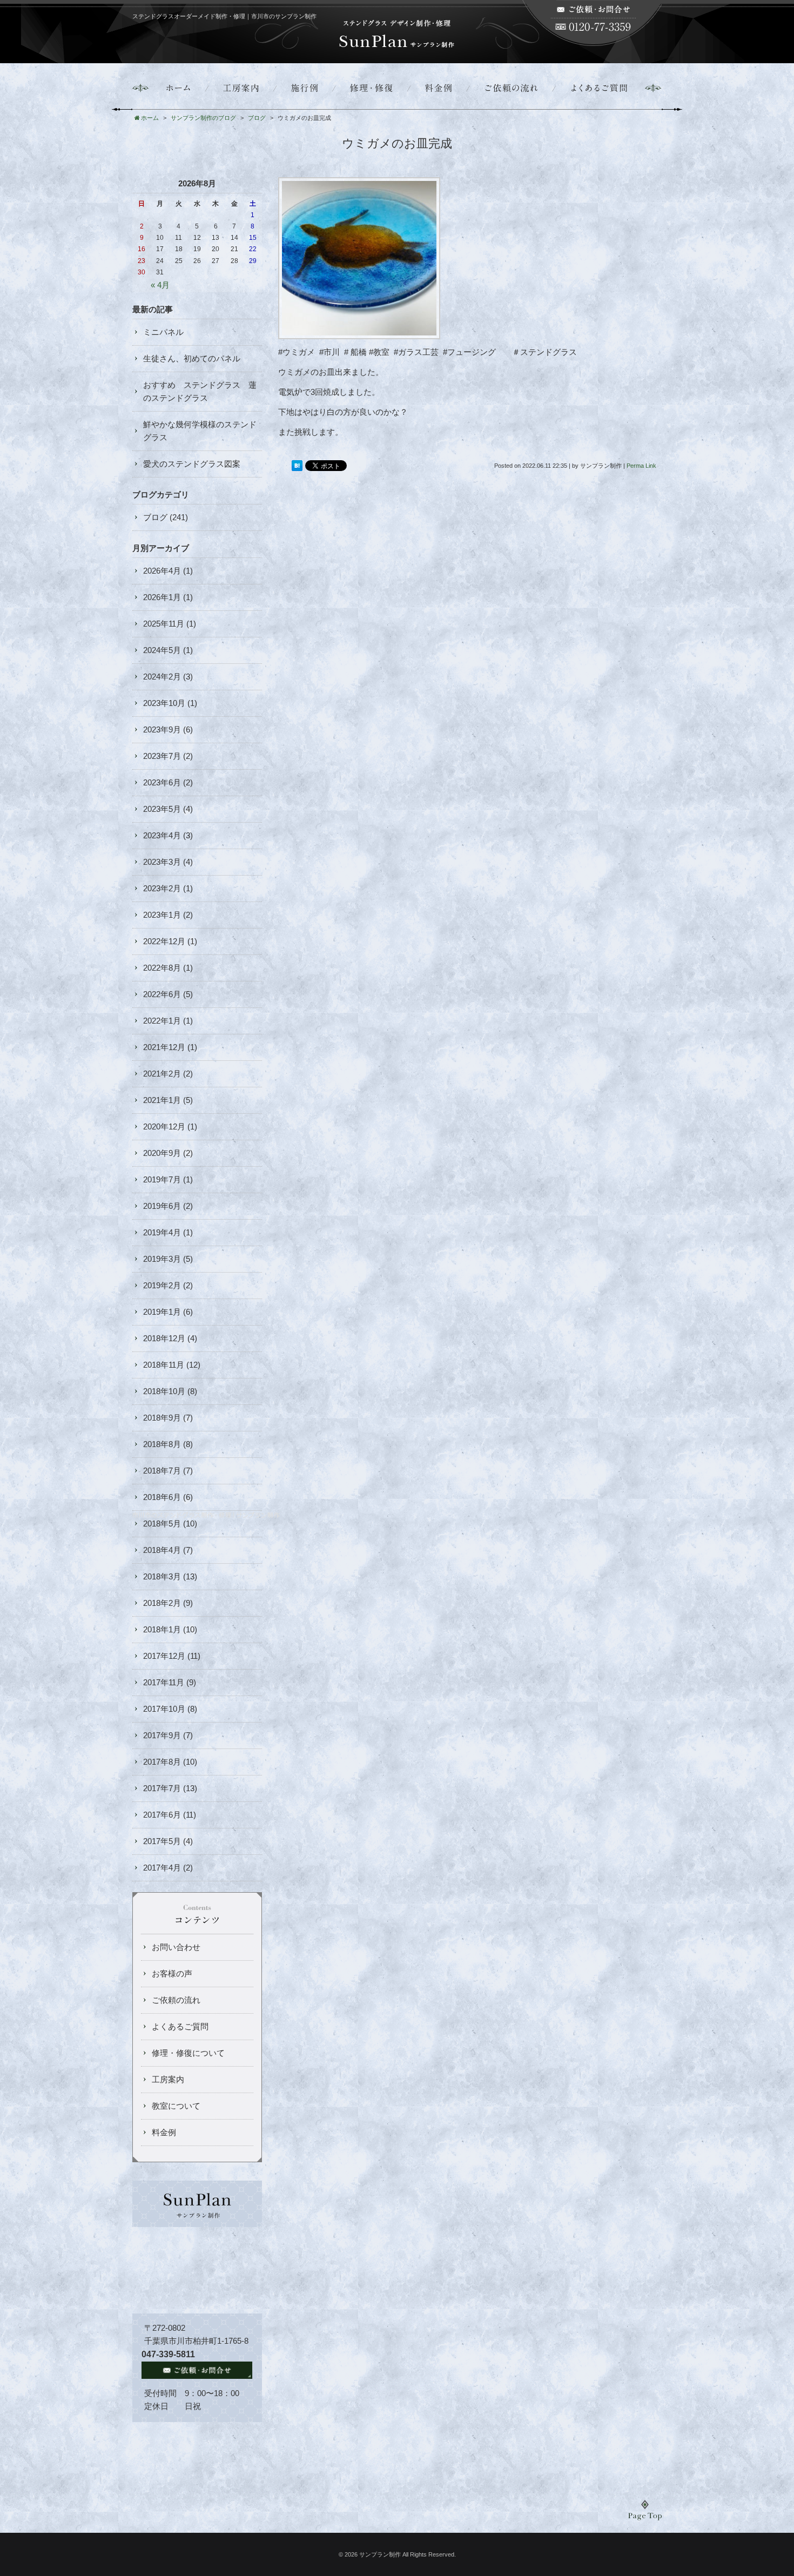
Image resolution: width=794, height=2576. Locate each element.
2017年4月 (162, 1868)
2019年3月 (162, 1259)
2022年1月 (162, 1021)
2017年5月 (162, 1841)
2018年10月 (164, 1391)
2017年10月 (164, 1709)
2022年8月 (162, 968)
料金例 (164, 2132)
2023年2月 (162, 888)
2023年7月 (162, 756)
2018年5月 (162, 1524)
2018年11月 (164, 1365)
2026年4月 (162, 571)
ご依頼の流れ (176, 2000)
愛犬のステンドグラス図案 (192, 464)
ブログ (155, 517)
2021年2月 (162, 1074)
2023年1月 (162, 915)
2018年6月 (162, 1497)
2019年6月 (162, 1206)
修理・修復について (188, 2053)
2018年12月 (164, 1338)
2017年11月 (164, 1682)
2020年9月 (162, 1153)
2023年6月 (162, 782)
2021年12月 (164, 1047)
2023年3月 (162, 862)
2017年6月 (162, 1815)
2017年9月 (162, 1735)
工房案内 (168, 2079)
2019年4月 (162, 1232)
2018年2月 (162, 1603)
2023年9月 (162, 729)
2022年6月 (162, 994)
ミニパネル (163, 332)
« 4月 (160, 285)
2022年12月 (164, 941)
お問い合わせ (176, 1947)
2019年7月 (162, 1179)
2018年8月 (162, 1444)
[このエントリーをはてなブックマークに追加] (297, 466)
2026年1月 (162, 597)
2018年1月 (162, 1629)
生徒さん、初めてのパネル (192, 358)
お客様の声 (172, 1973)
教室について (176, 2106)
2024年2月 (162, 677)
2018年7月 (162, 1471)
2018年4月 (162, 1550)
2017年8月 (162, 1762)
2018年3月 (162, 1576)
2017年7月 (162, 1788)
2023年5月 (162, 809)
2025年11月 (164, 624)
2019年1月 (162, 1312)
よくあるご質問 (180, 2026)
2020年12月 (164, 1126)
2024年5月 (162, 650)
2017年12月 (164, 1656)
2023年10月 (164, 703)
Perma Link (641, 466)
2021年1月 (162, 1100)
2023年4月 (162, 835)
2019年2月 (162, 1285)
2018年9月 (162, 1418)
